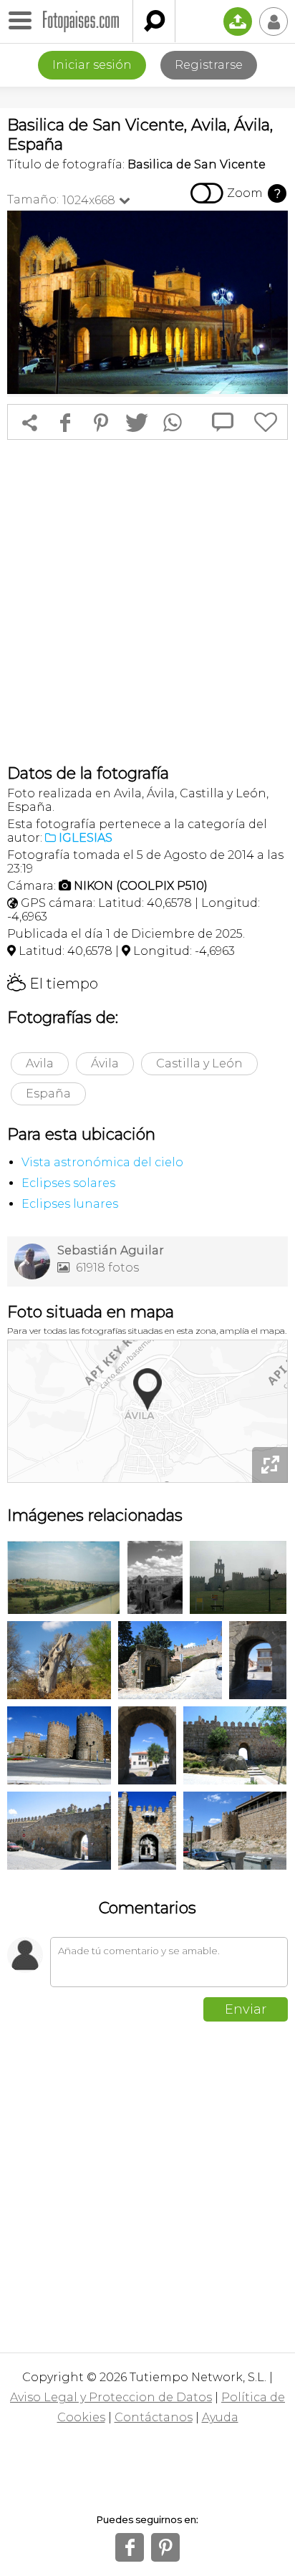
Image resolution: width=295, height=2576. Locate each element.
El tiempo (53, 984)
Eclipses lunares (70, 1204)
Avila (40, 1063)
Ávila (105, 1063)
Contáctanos (154, 2417)
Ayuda (220, 2417)
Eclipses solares (68, 1183)
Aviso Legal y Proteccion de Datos (111, 2397)
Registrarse (209, 65)
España (48, 1094)
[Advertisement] (147, 602)
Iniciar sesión (92, 65)
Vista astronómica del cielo (102, 1162)
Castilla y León (199, 1063)
